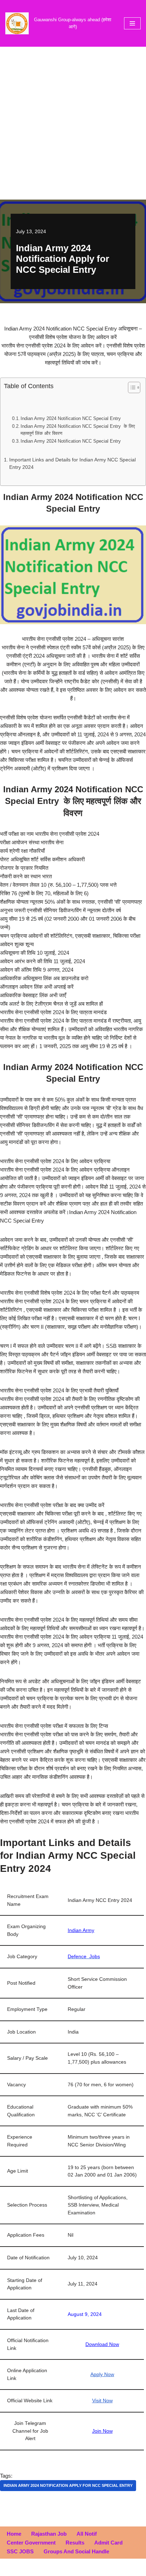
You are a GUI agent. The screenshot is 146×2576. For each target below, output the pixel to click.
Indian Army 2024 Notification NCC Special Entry (71, 418)
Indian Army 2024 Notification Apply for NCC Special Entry (68, 2485)
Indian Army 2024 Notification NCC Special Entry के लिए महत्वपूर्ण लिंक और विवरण (78, 430)
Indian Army (81, 1930)
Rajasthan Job (49, 2534)
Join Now (102, 2431)
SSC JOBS (20, 2551)
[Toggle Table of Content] (131, 387)
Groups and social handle (76, 2551)
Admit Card (108, 2543)
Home (14, 2534)
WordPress (96, 2569)
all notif (87, 2534)
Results (75, 2543)
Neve (43, 2569)
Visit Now (102, 2401)
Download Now (102, 2344)
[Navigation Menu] (132, 23)
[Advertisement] (73, 123)
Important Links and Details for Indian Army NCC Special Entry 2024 (72, 464)
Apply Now (102, 2374)
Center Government (31, 2543)
